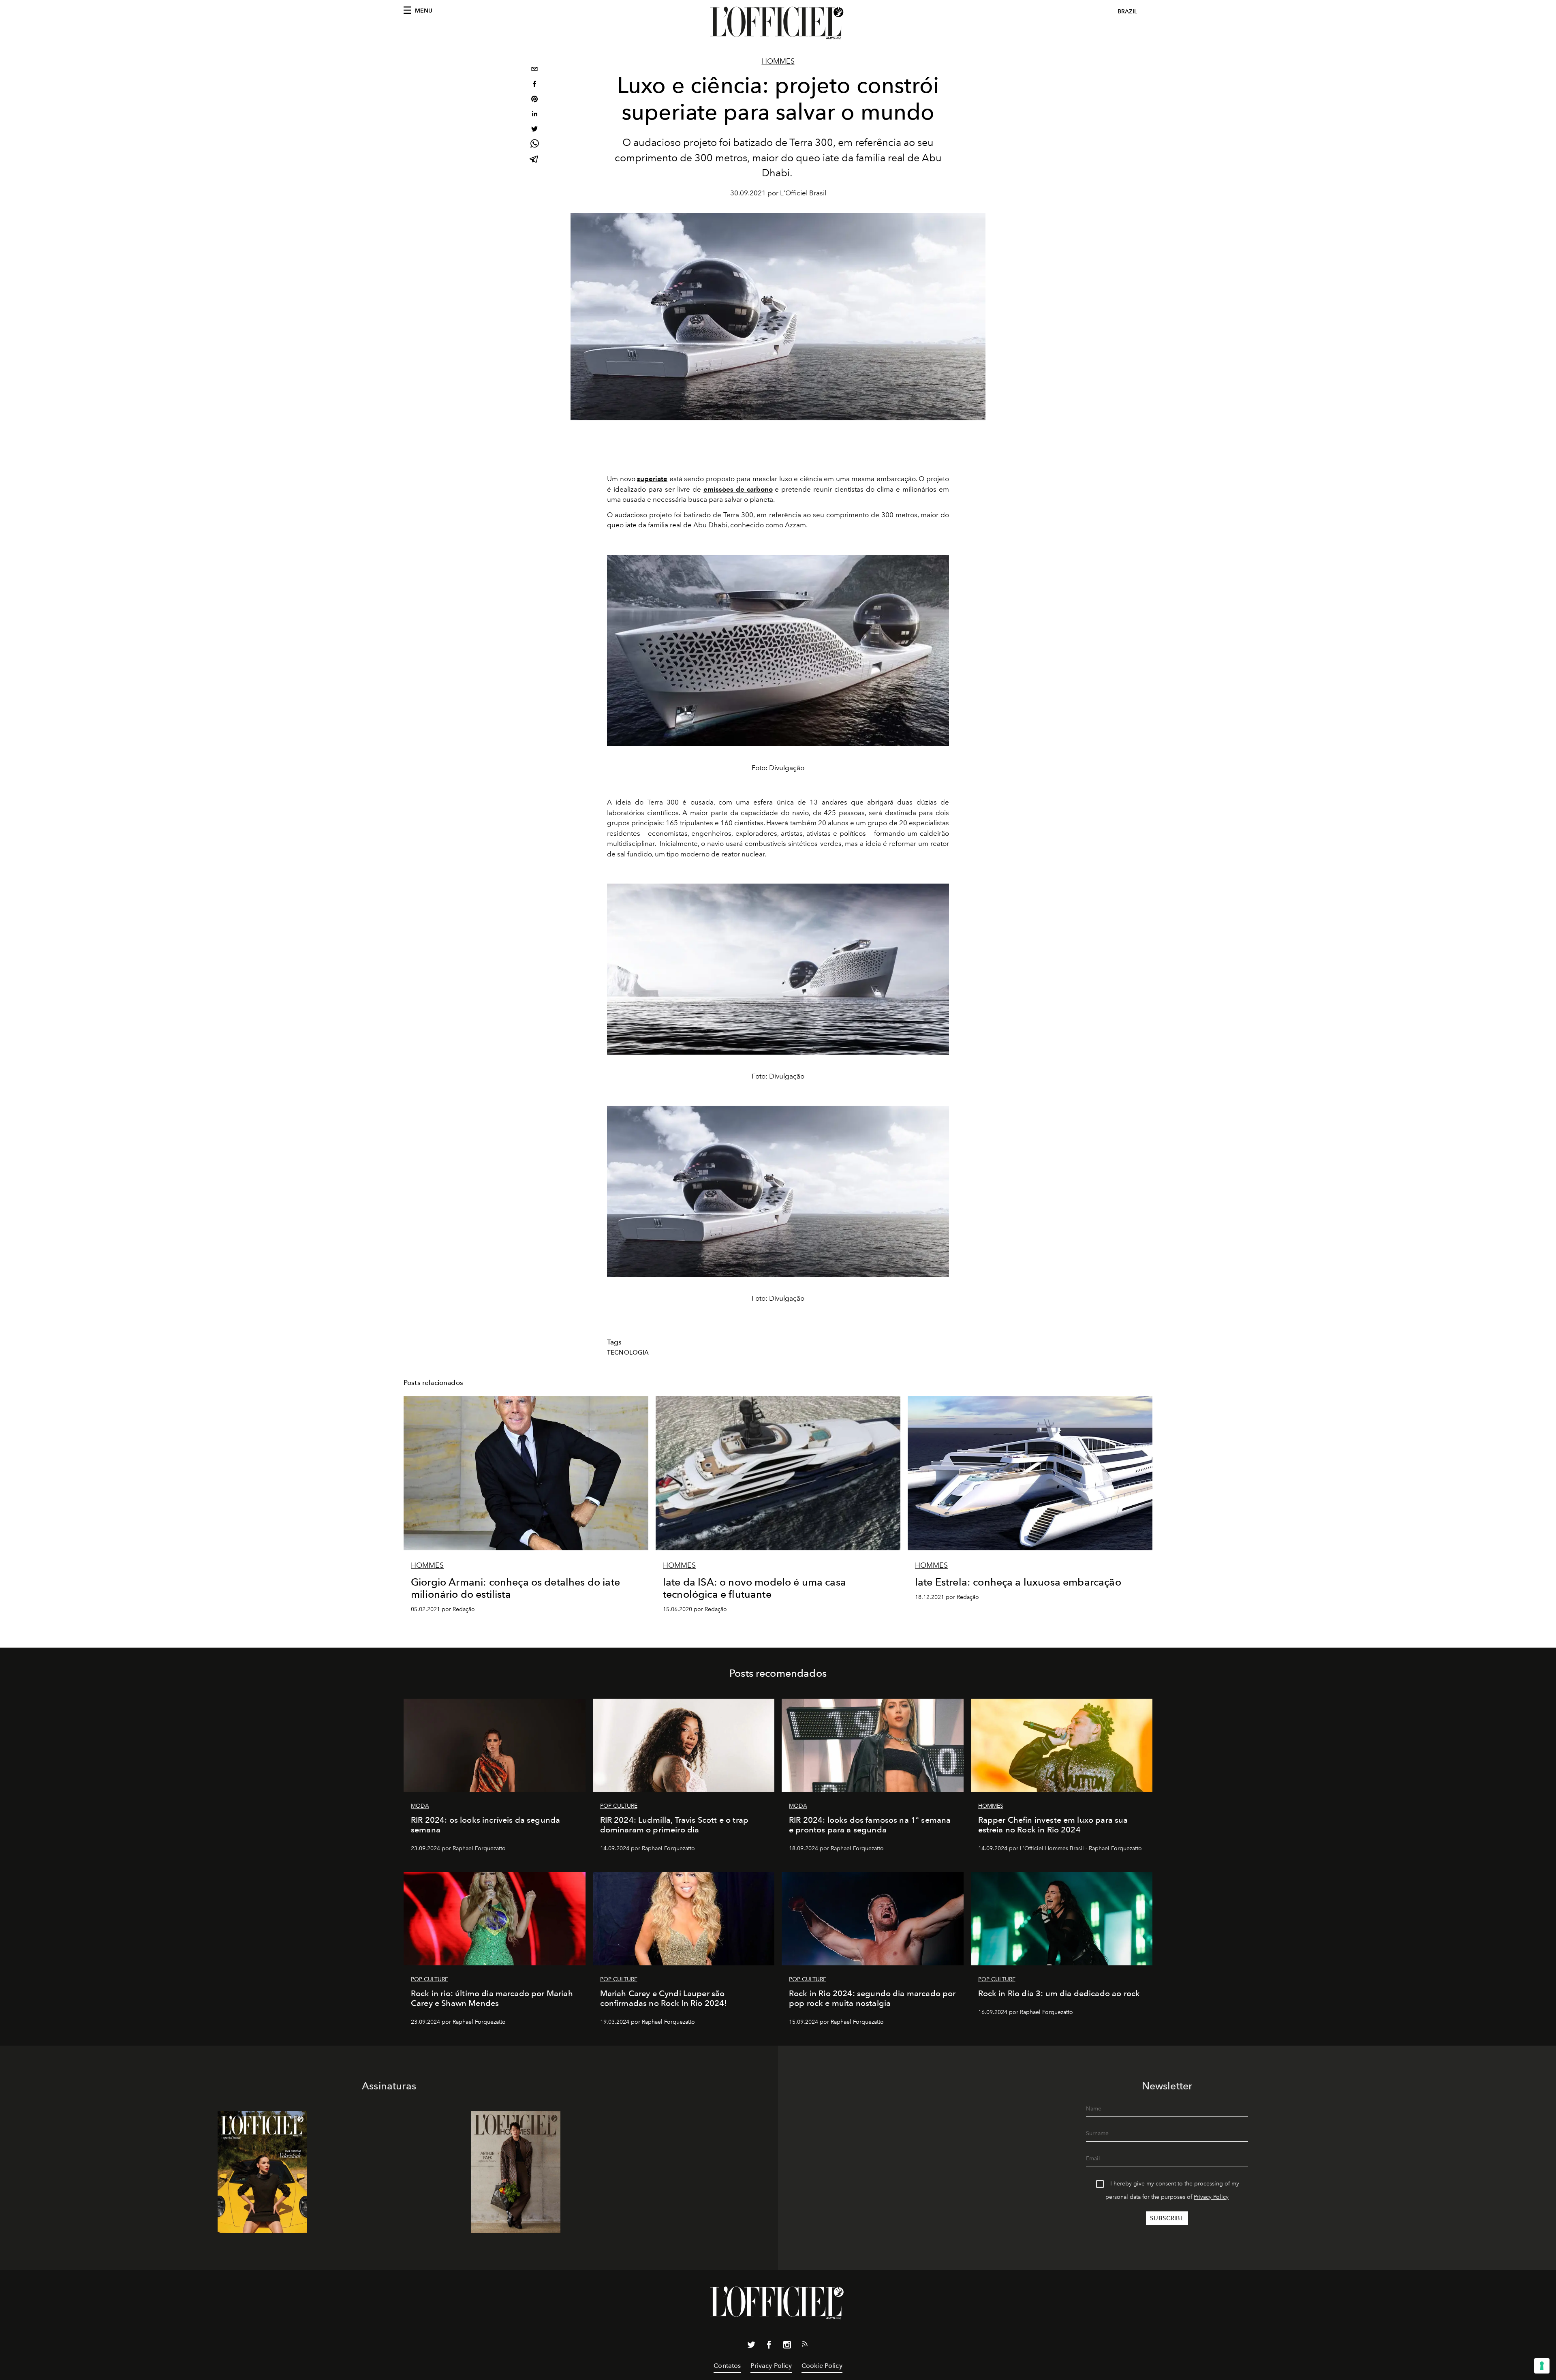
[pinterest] (534, 100)
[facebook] (534, 85)
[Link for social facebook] (769, 2346)
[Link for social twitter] (751, 2346)
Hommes (778, 61)
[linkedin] (534, 115)
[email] (534, 70)
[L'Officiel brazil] (778, 23)
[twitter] (534, 130)
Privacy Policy (1211, 2197)
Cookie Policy (822, 2366)
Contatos (727, 2366)
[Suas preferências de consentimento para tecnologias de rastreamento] (1542, 2366)
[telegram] (534, 160)
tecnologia (628, 1353)
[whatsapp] (534, 145)
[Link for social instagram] (787, 2346)
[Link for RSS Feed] (805, 2346)
